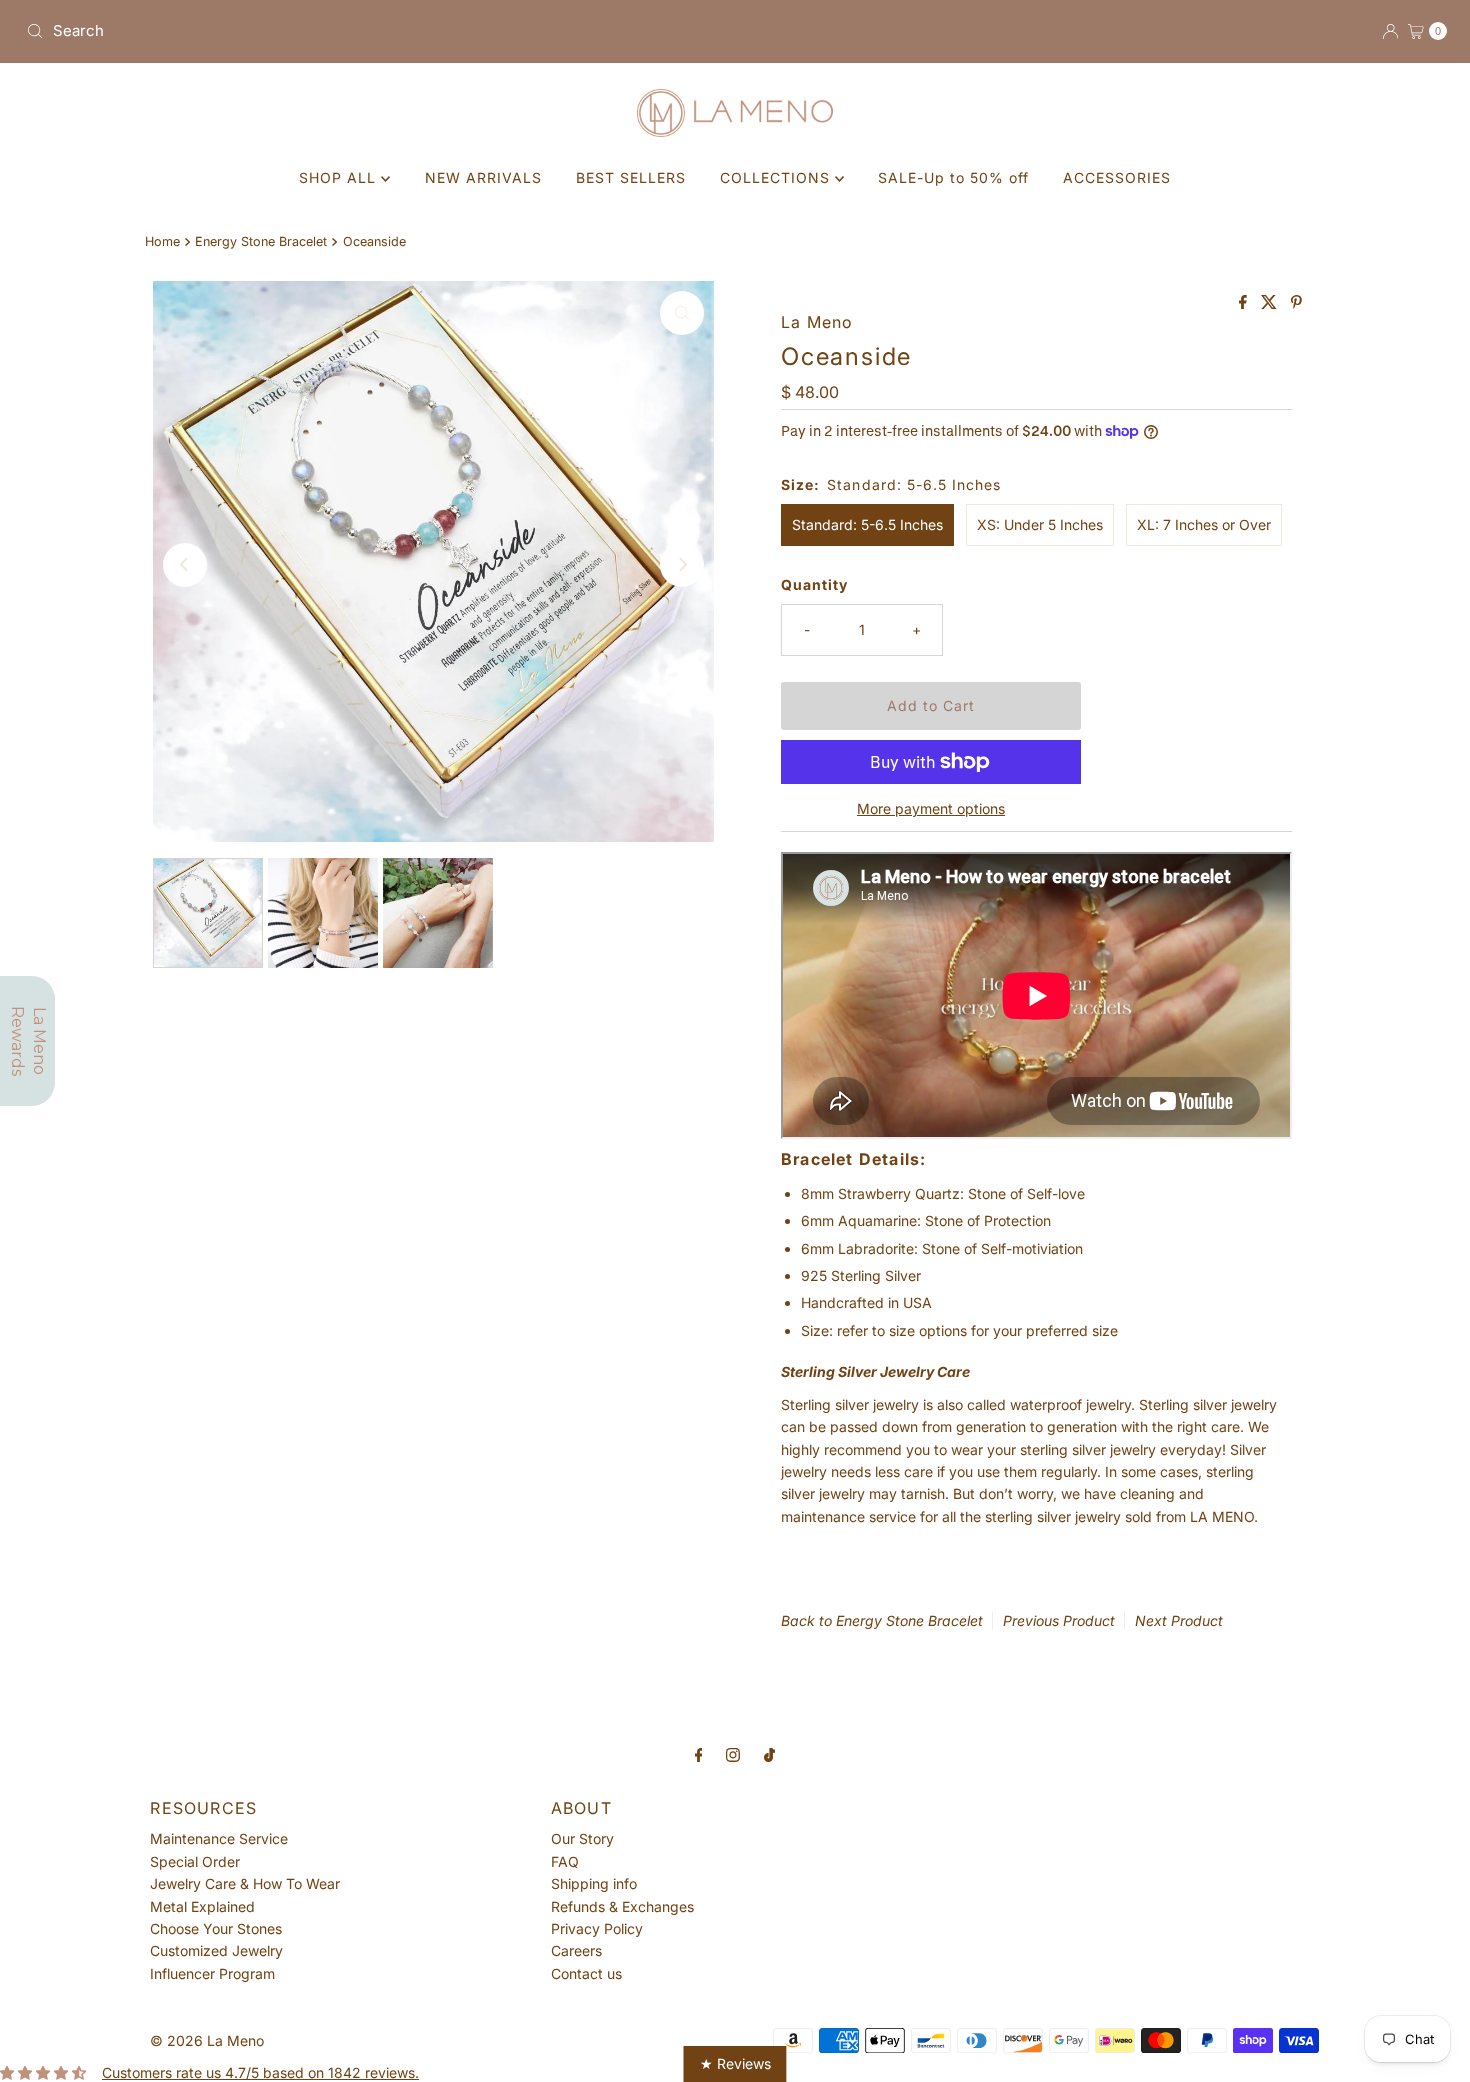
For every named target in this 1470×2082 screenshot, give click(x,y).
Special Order (195, 1861)
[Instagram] (733, 1754)
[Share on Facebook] (1245, 303)
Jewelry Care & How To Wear (245, 1883)
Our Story (582, 1838)
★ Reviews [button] (735, 2063)
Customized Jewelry (216, 1950)
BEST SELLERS (631, 177)
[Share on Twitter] (1271, 303)
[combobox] (372, 31)
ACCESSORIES (1117, 177)
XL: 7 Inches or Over (1204, 524)
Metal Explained (202, 1906)
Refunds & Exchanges (622, 1906)
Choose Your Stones (216, 1928)
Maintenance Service (219, 1838)
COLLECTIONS (777, 177)
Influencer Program (212, 1973)
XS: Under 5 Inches (1040, 524)
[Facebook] (699, 1754)
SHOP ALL (340, 177)
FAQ (565, 1861)
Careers (576, 1950)
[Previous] (185, 565)
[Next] (682, 565)
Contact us (586, 1973)
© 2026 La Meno (207, 2040)
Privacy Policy (597, 1928)
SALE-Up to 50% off (953, 177)
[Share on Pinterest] (1296, 303)
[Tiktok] (769, 1754)
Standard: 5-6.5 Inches (867, 524)
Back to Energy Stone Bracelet (882, 1620)
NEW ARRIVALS (483, 177)
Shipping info (594, 1883)
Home (162, 241)
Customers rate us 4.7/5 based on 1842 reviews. (260, 2072)
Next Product (1179, 1620)
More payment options (931, 808)
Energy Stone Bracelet (261, 241)
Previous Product (1059, 1620)
